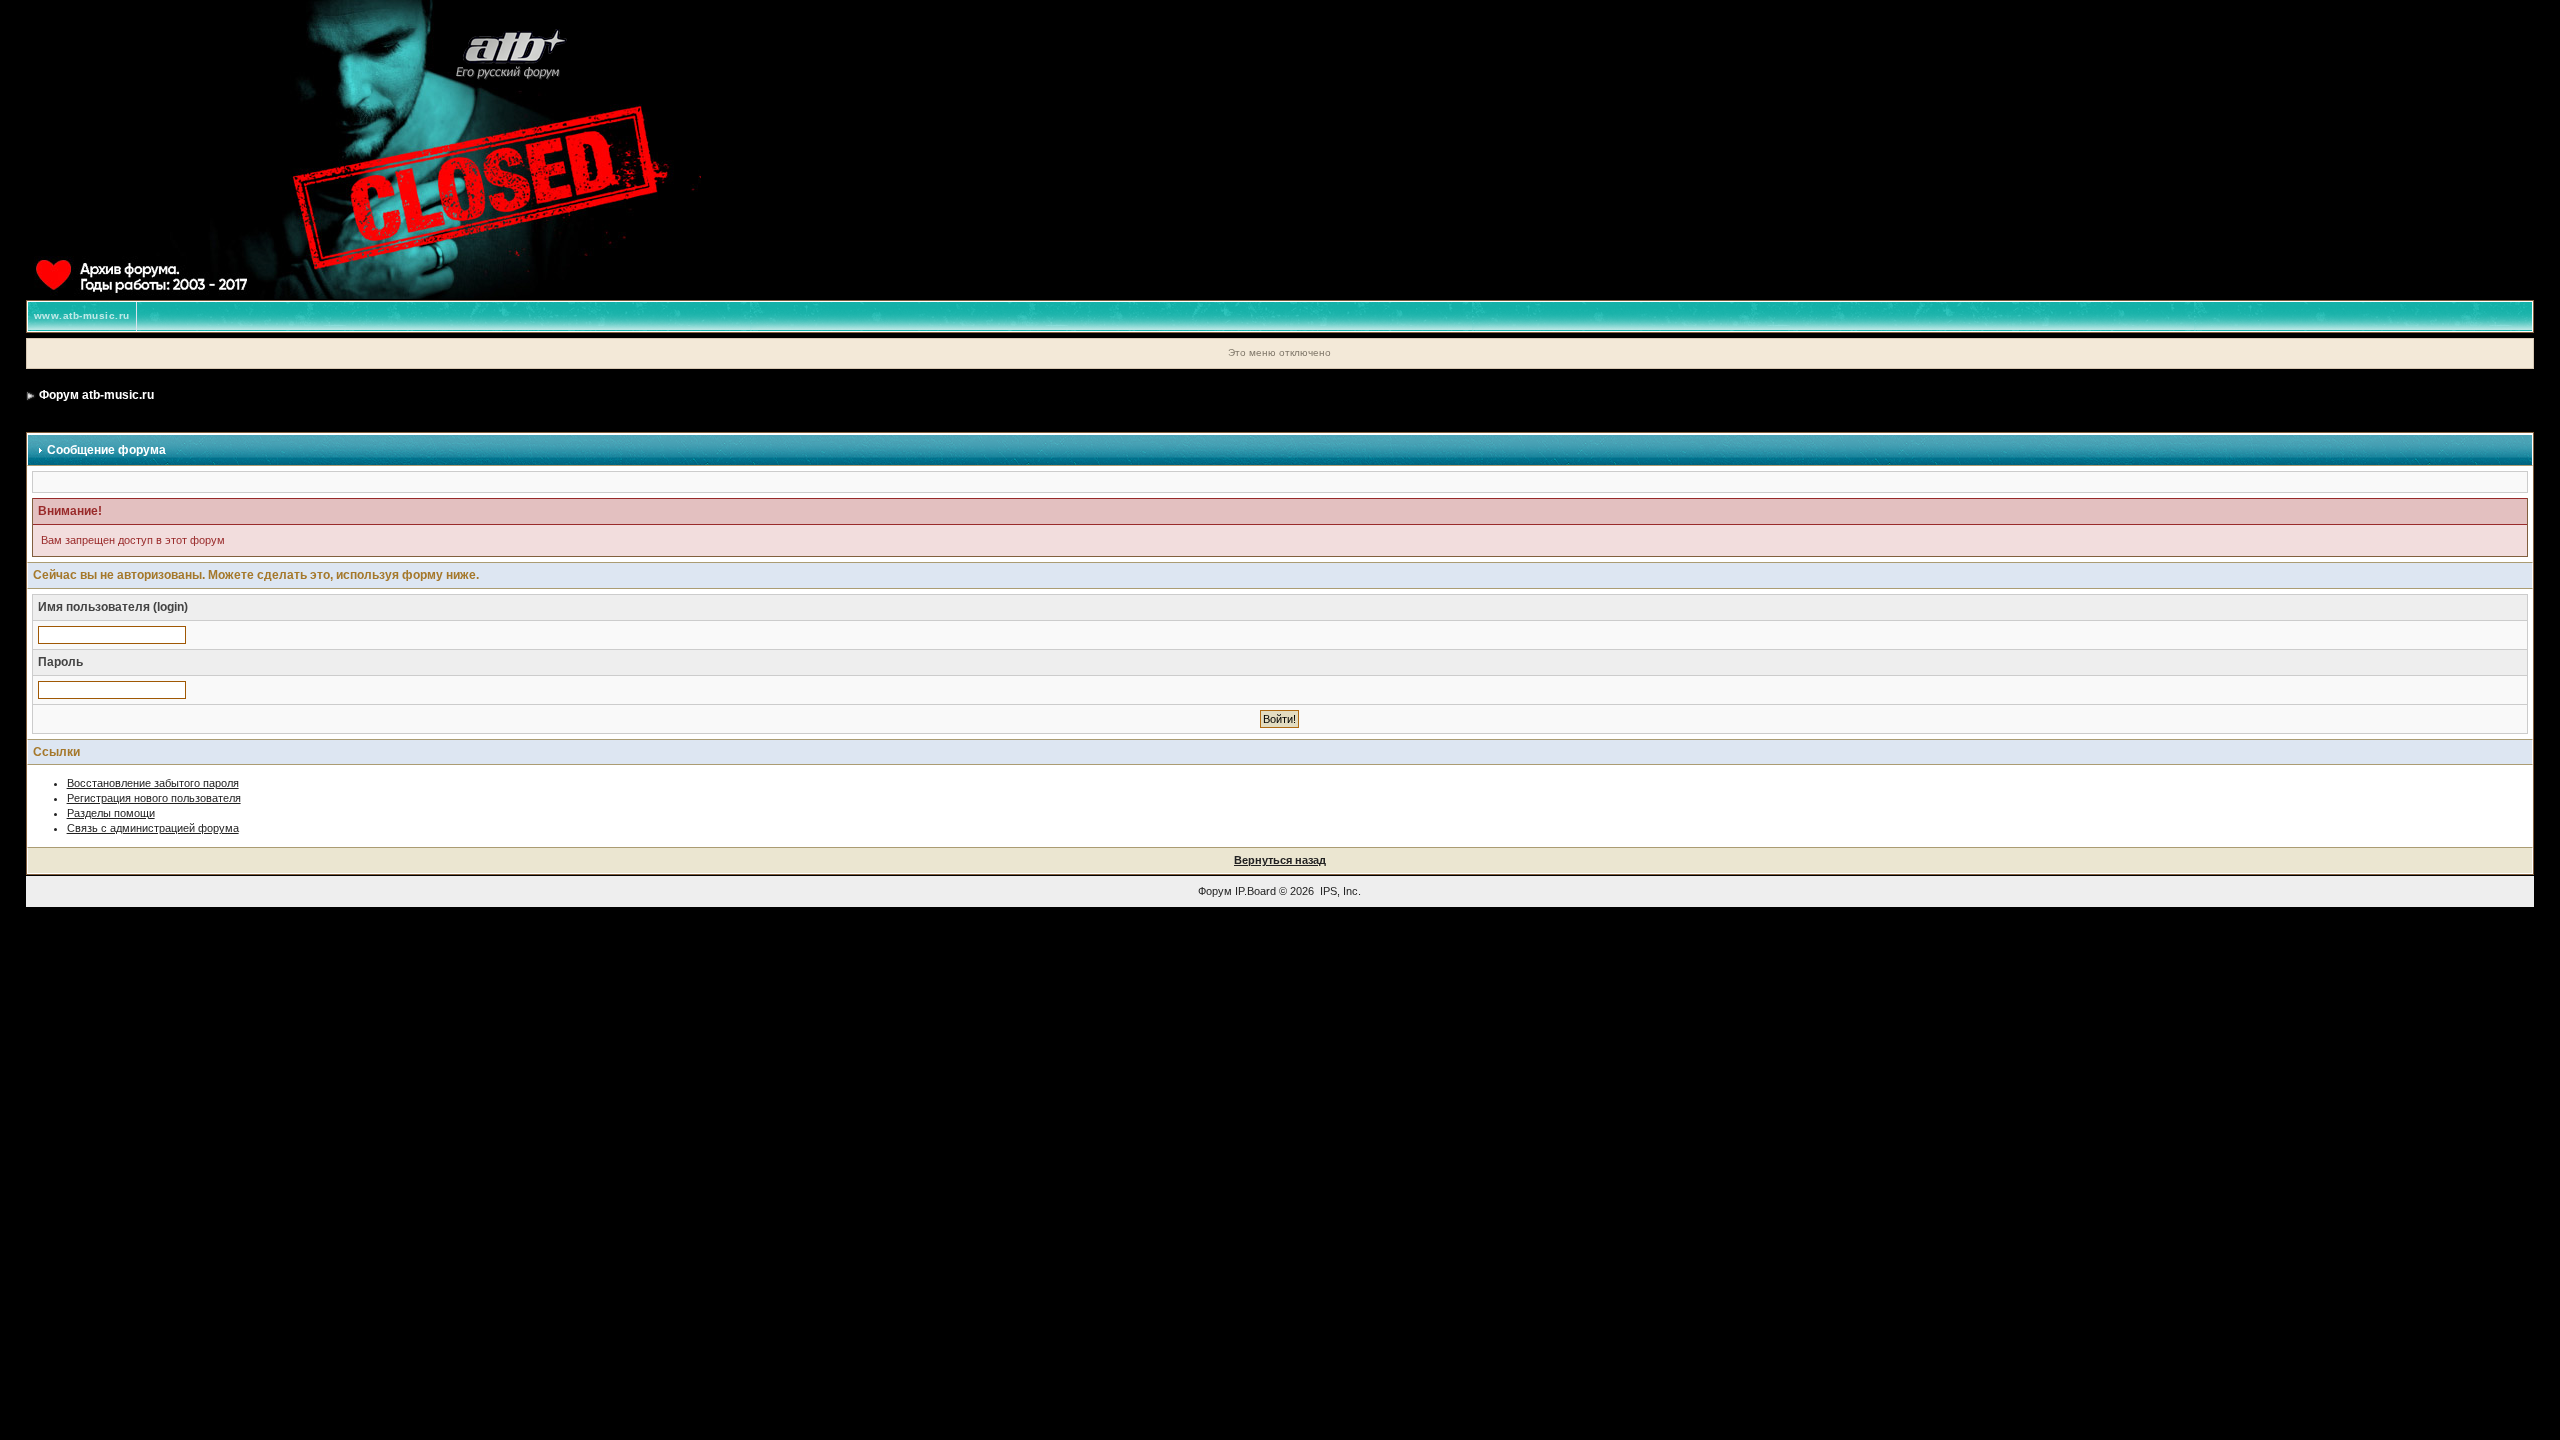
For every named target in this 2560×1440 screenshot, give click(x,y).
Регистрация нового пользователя (154, 798)
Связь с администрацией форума (153, 828)
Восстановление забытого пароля (153, 783)
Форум (1215, 891)
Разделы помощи (111, 813)
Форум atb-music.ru (96, 395)
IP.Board (1255, 891)
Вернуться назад (1280, 860)
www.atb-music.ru (82, 315)
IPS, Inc (1339, 891)
